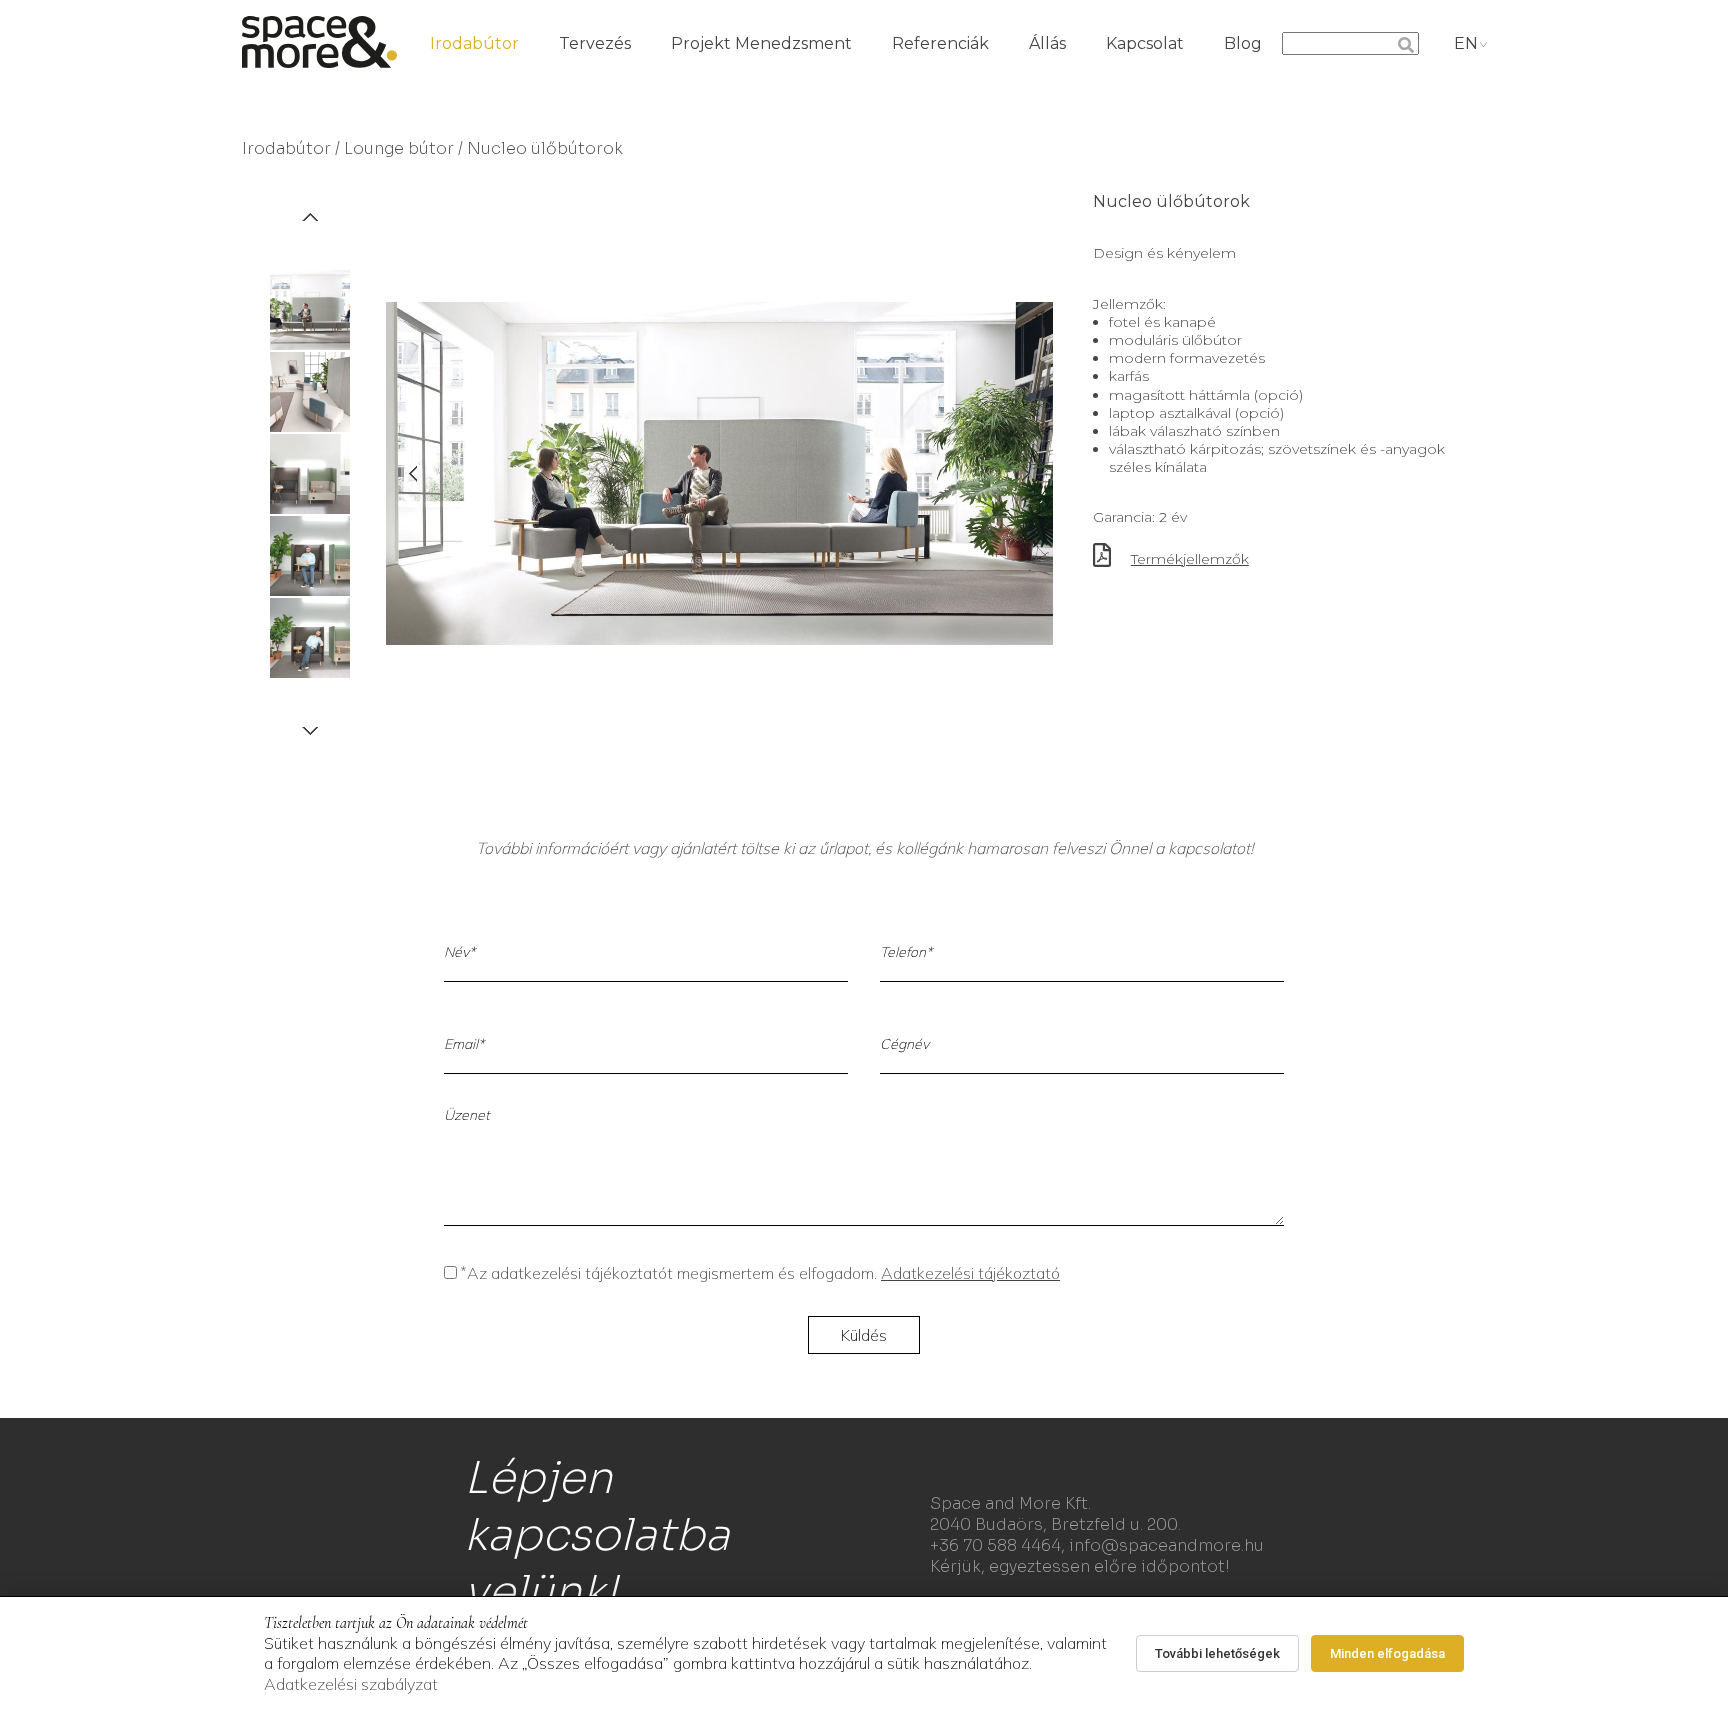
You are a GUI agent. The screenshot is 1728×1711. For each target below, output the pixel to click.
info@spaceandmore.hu (1166, 1545)
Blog (1243, 43)
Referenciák (940, 43)
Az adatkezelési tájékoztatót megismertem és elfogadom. (760, 1273)
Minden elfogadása (1387, 1653)
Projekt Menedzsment (761, 43)
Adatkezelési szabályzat (351, 1684)
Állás (1047, 43)
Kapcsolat (1145, 43)
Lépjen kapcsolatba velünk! (597, 1535)
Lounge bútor (399, 148)
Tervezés (595, 43)
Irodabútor (474, 43)
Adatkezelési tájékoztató (970, 1273)
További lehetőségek (1217, 1653)
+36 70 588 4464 (995, 1545)
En (1466, 43)
